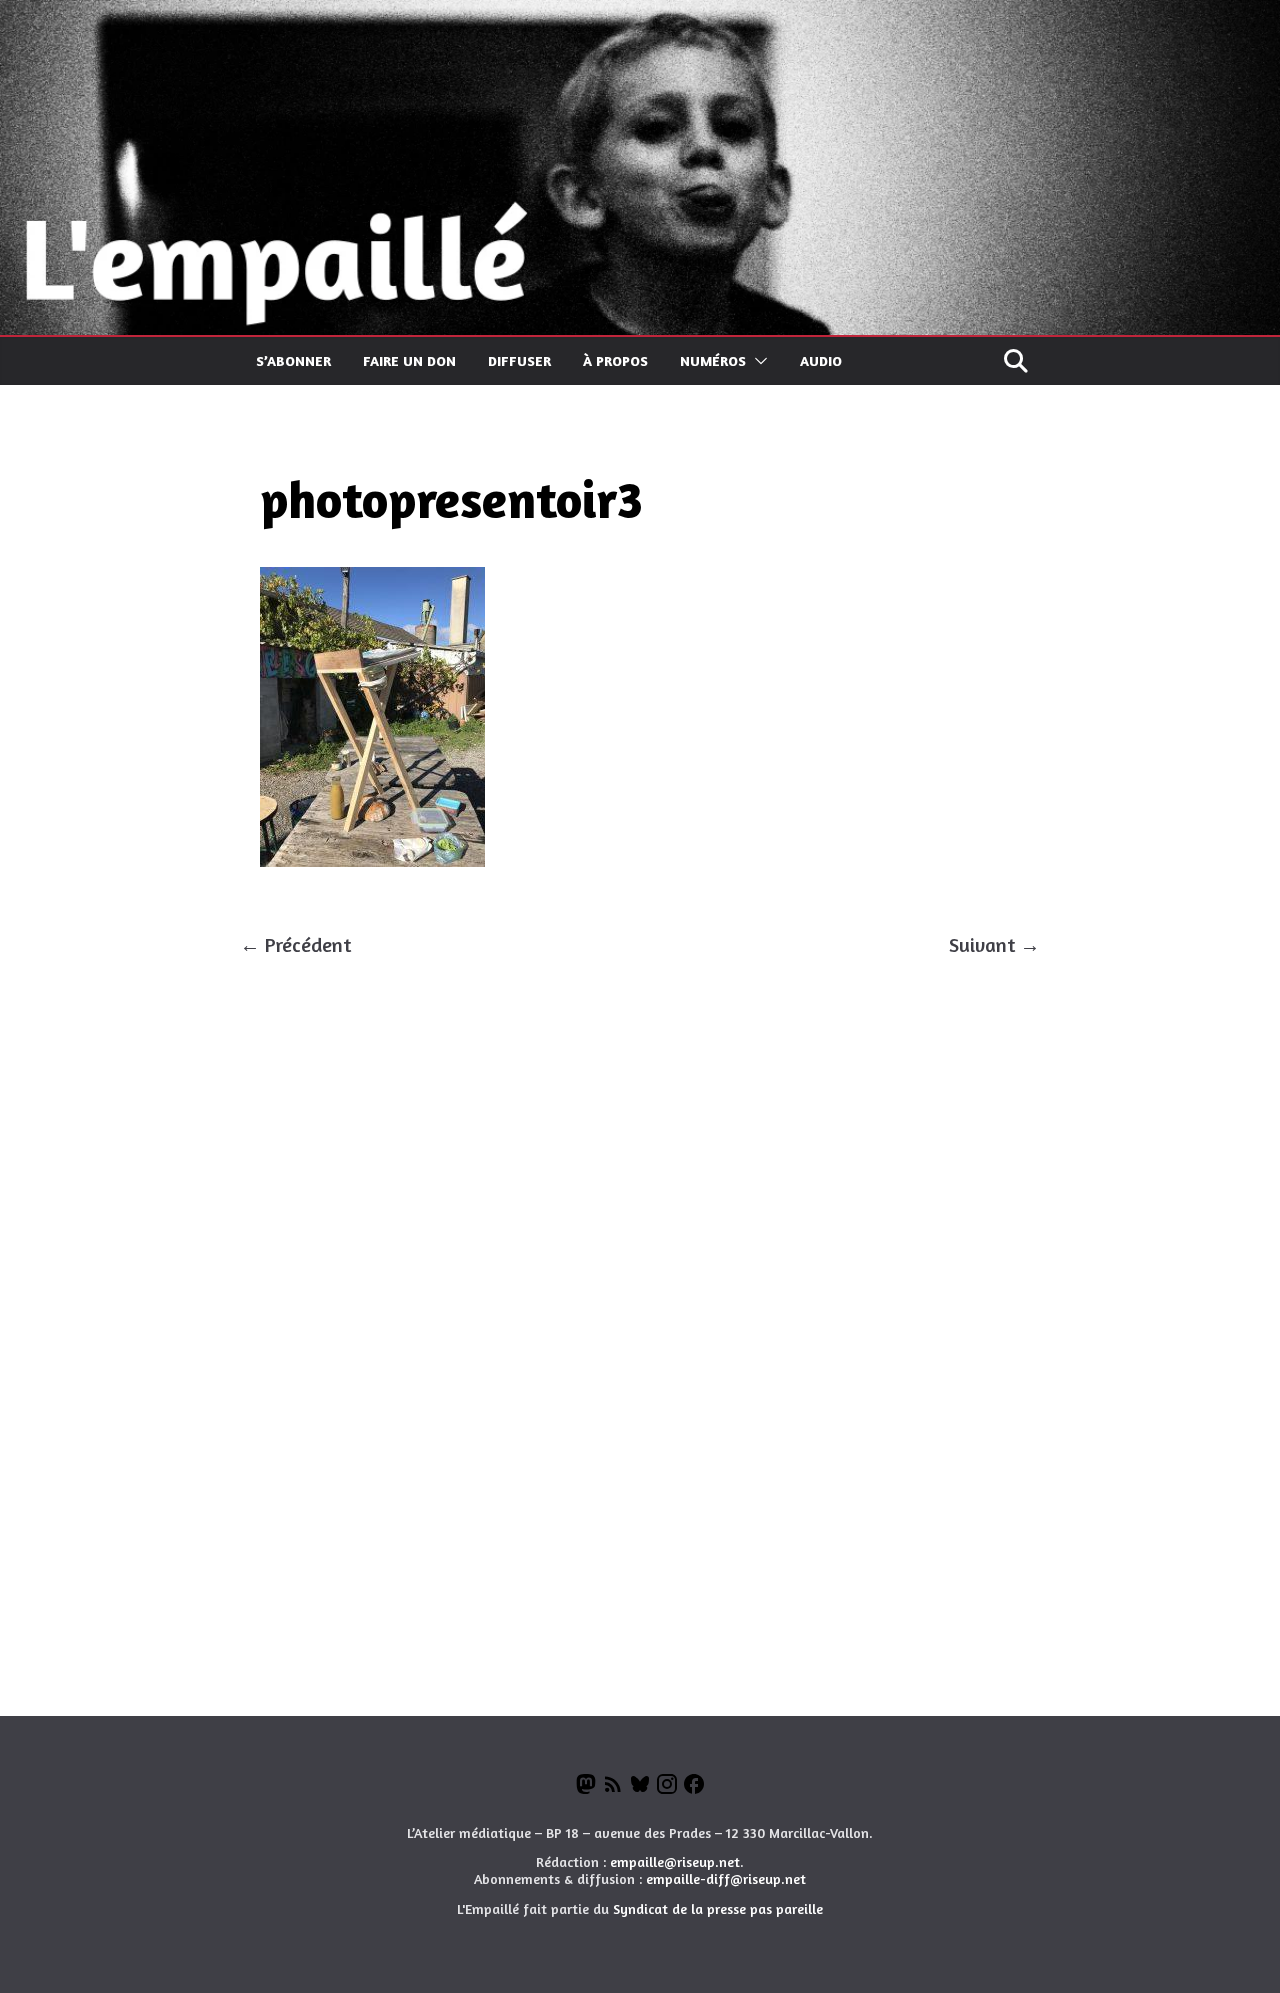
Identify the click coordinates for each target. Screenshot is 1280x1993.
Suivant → (994, 944)
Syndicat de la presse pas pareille (718, 1908)
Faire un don (409, 360)
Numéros (713, 360)
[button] (757, 361)
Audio (821, 360)
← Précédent (295, 944)
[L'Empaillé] (640, 17)
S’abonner (293, 360)
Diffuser (519, 360)
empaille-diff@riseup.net (726, 1878)
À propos (615, 360)
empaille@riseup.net (675, 1861)
